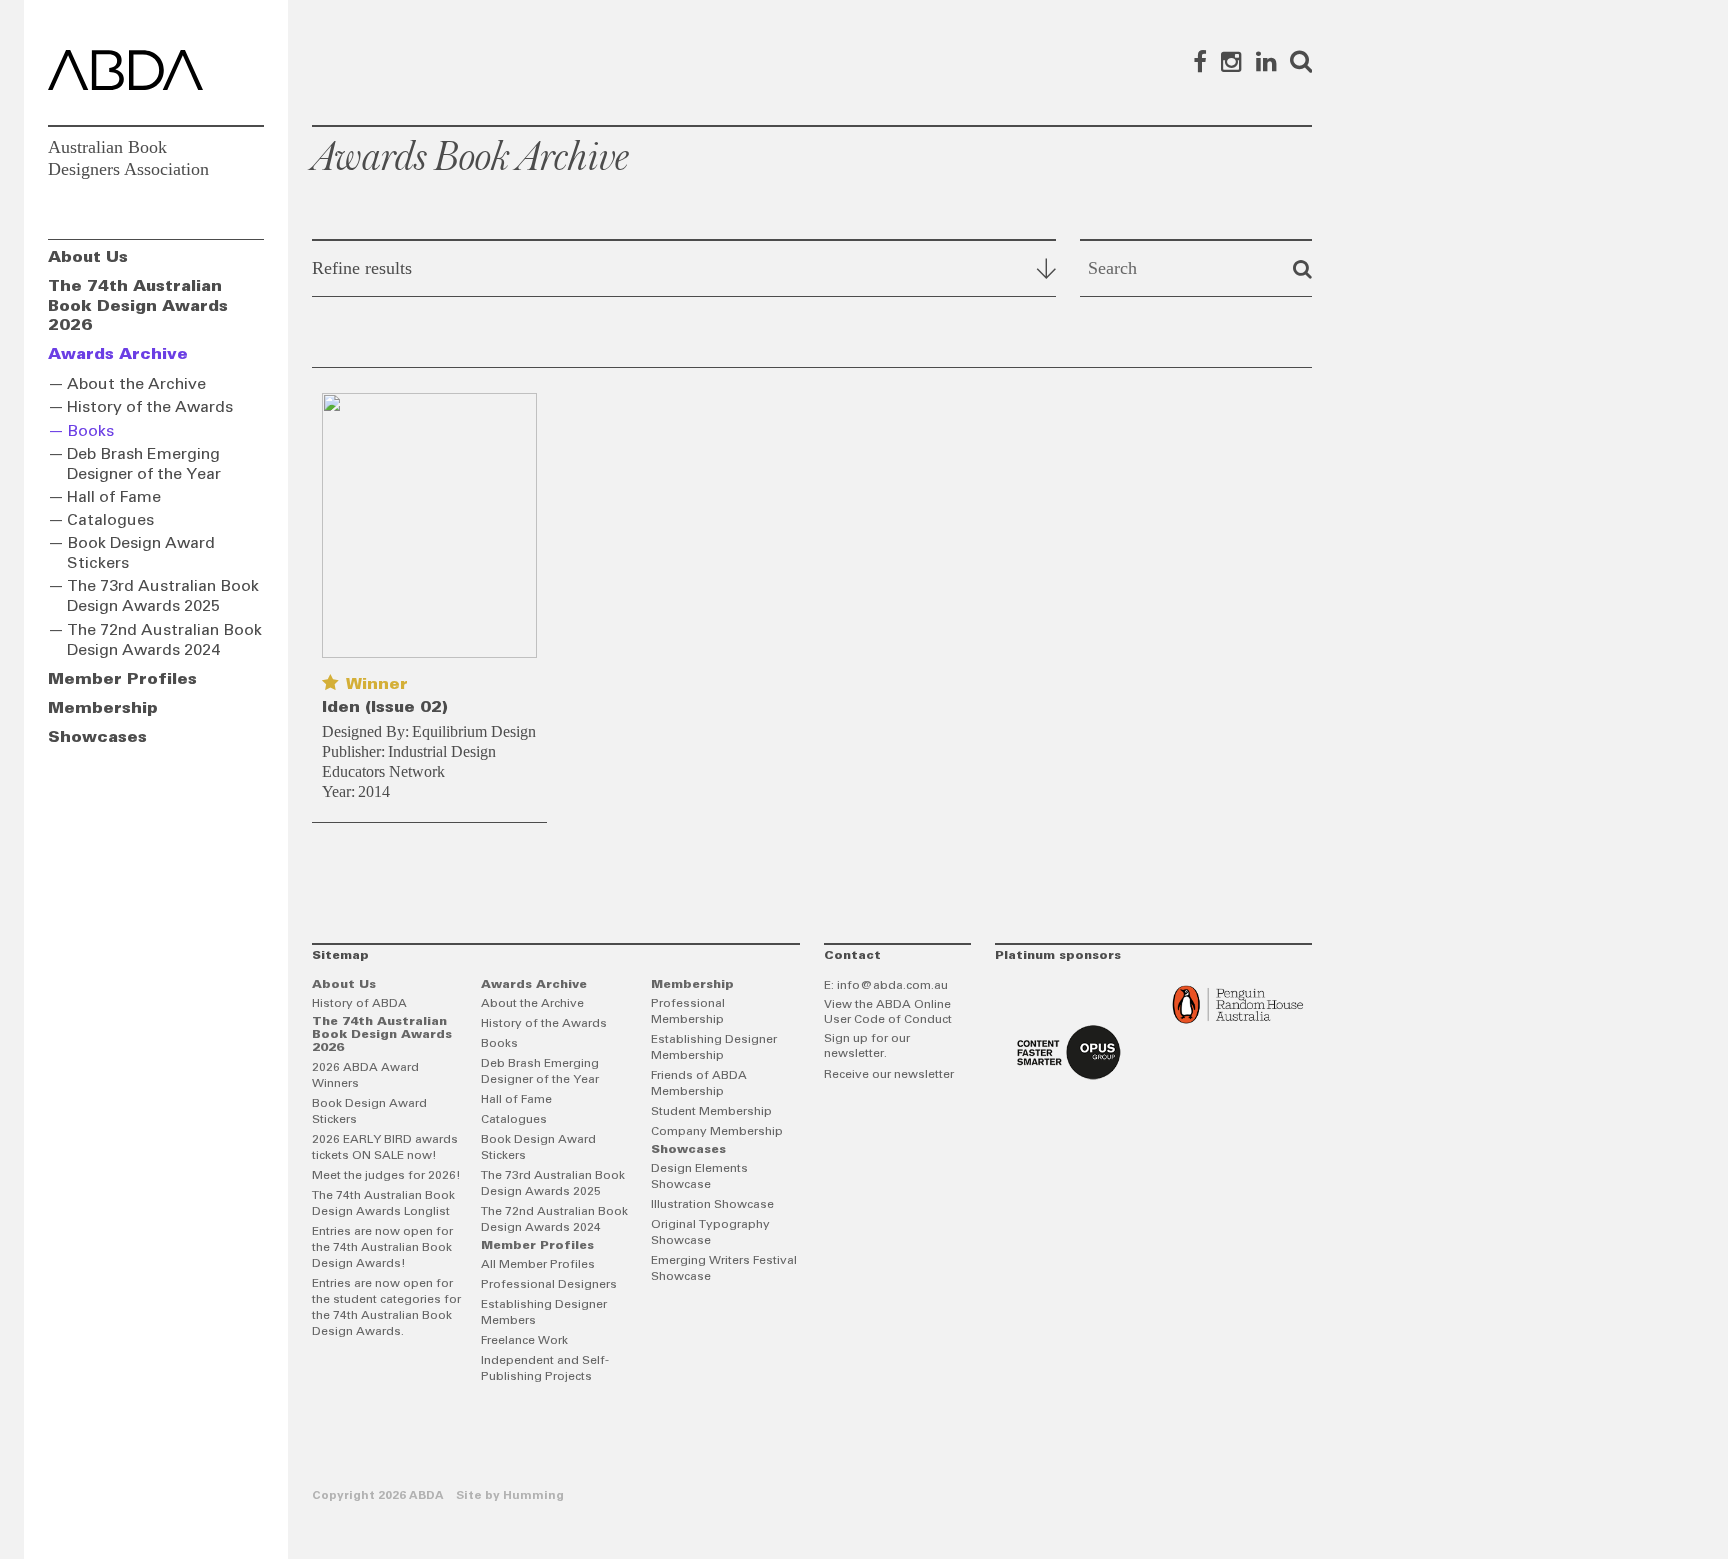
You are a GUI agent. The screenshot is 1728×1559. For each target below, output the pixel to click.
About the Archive (136, 384)
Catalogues (110, 520)
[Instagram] (1231, 61)
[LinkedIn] (1266, 61)
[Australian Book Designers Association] (125, 70)
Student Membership (711, 1112)
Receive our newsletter (889, 1075)
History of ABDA (359, 1004)
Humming (533, 1496)
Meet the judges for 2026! (386, 1176)
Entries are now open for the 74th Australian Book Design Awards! (382, 1248)
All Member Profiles (538, 1265)
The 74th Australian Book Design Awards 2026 (138, 305)
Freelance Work (524, 1341)
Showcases (97, 737)
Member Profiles (122, 679)
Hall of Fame (114, 497)
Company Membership (717, 1132)
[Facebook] (1200, 61)
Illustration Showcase (712, 1205)
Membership (103, 708)
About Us (88, 257)
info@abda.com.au (892, 986)
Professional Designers (549, 1285)
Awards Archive (118, 354)
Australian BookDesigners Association (128, 158)
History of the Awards (150, 407)
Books (90, 431)
